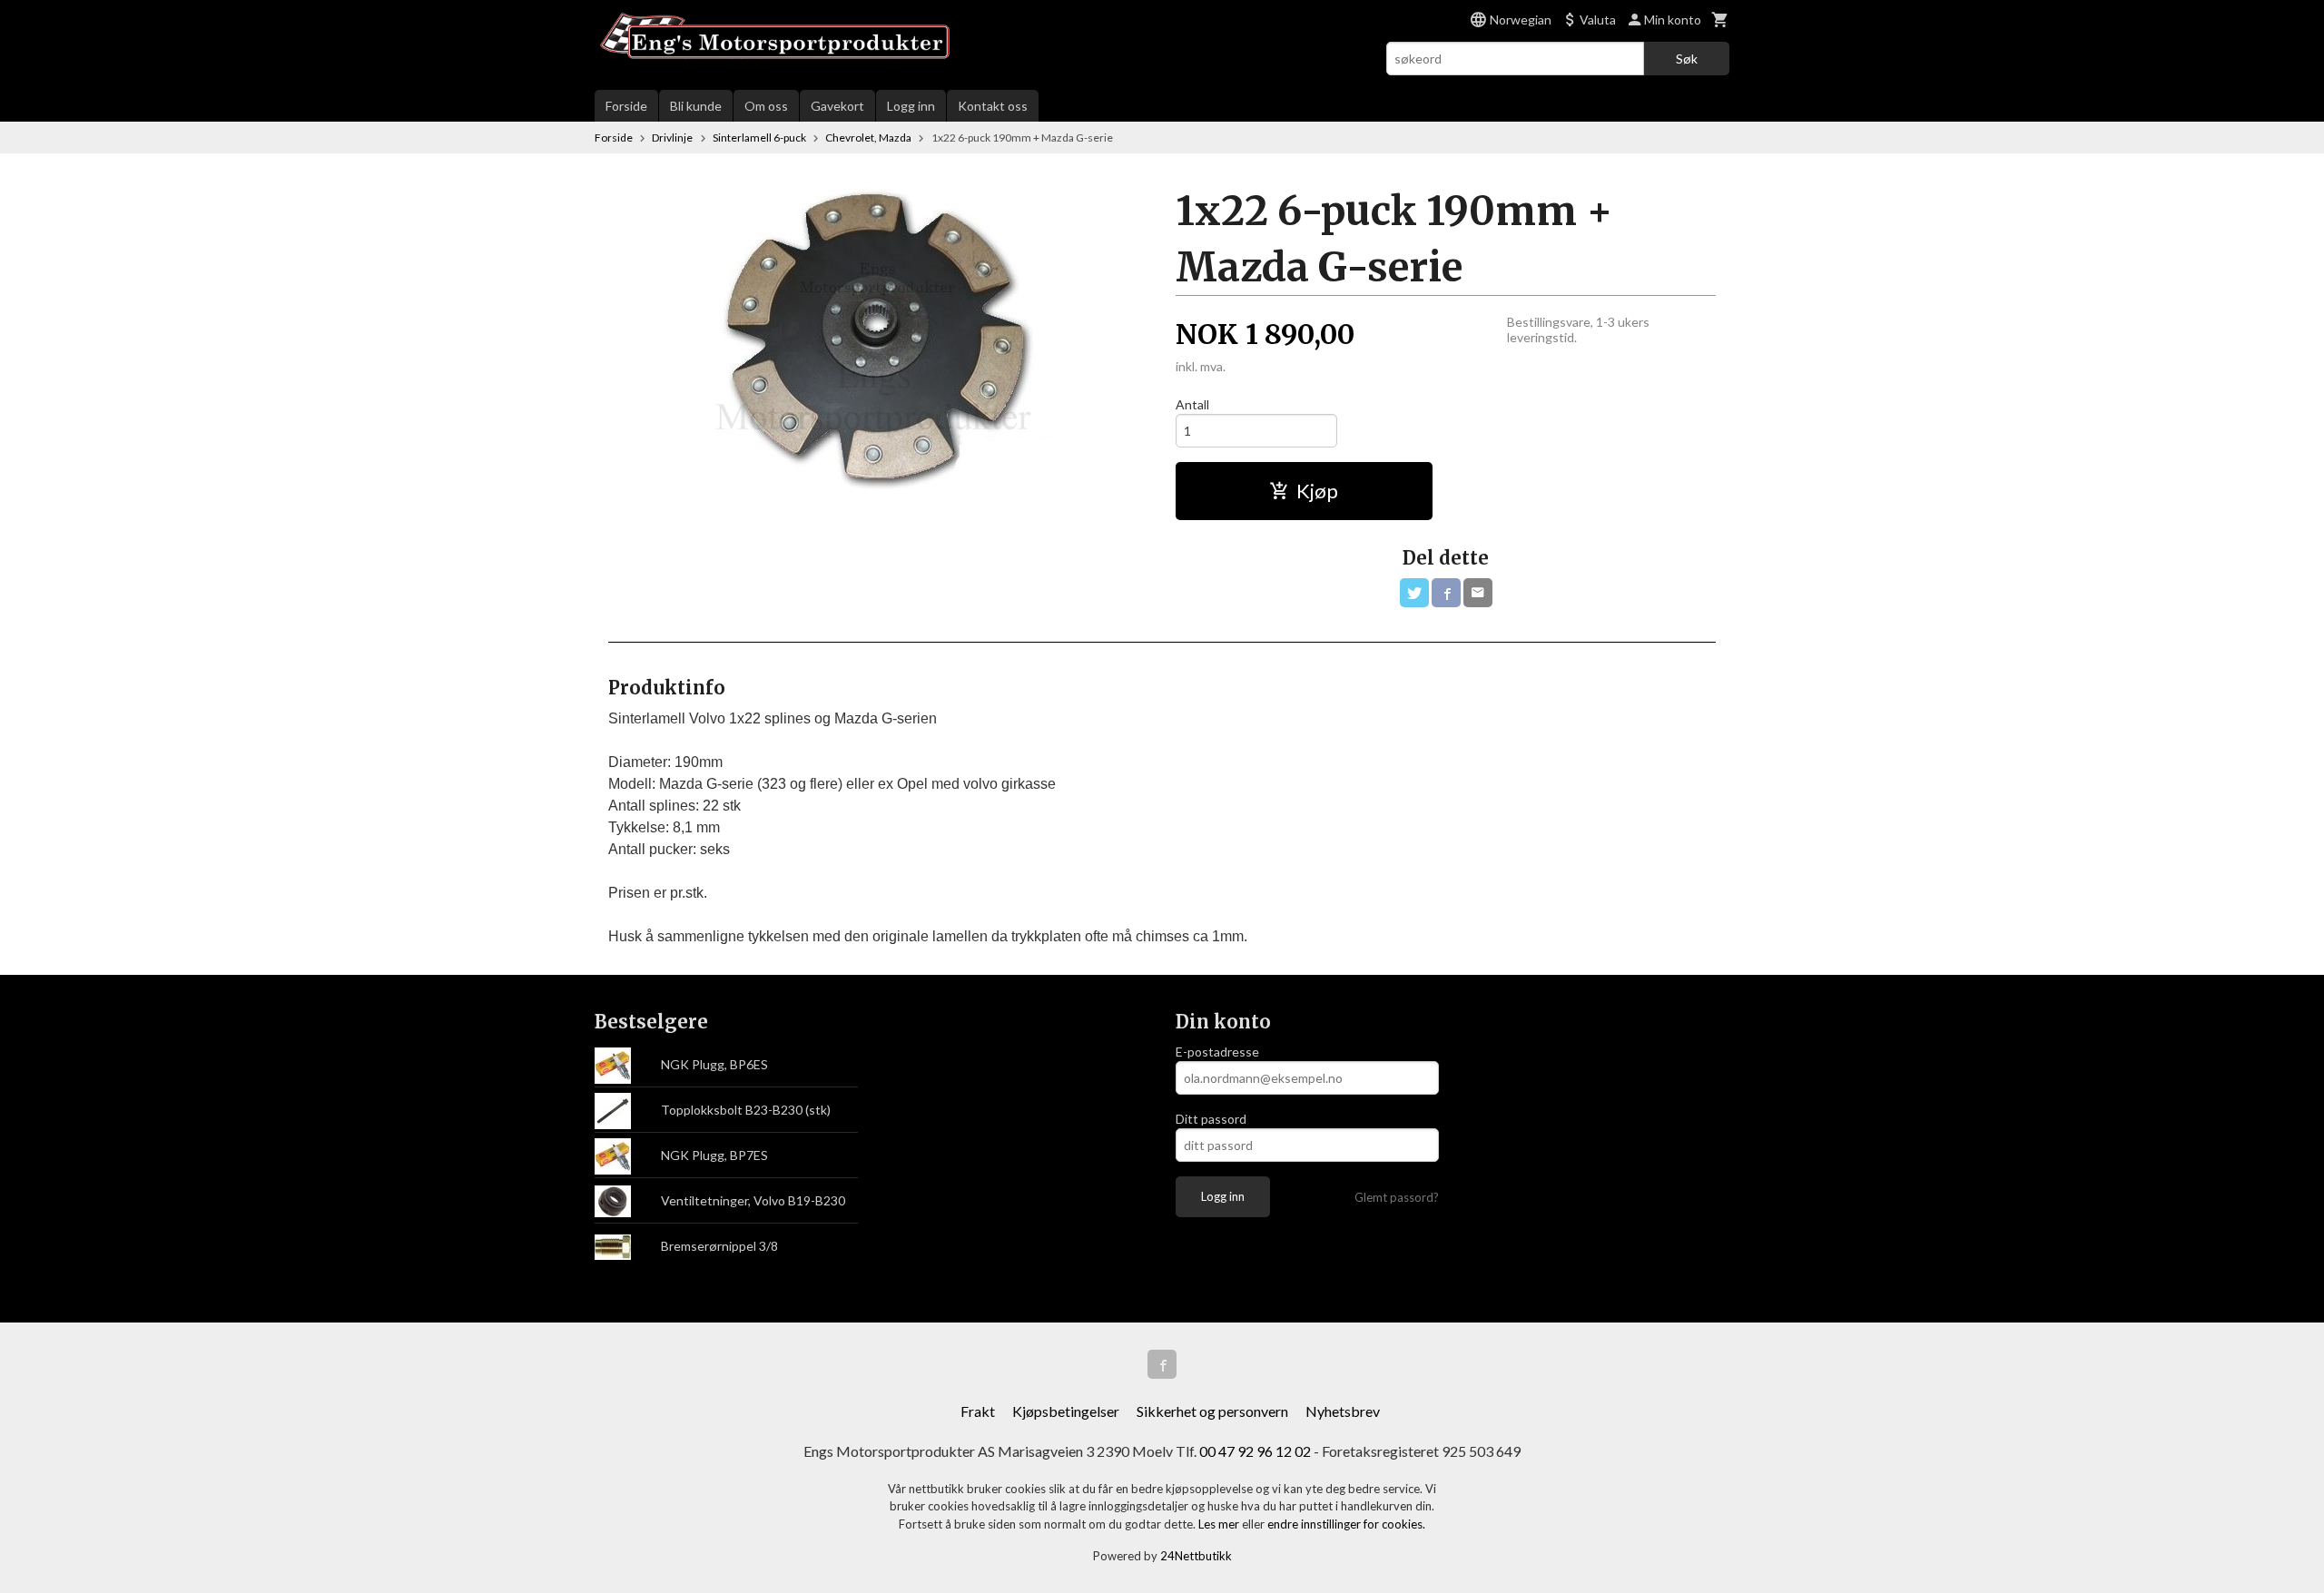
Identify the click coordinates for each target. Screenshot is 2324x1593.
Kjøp (1317, 491)
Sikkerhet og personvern (1212, 1411)
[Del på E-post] (1478, 593)
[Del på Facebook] (1446, 593)
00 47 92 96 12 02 (1255, 1451)
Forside (626, 106)
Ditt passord (1211, 1119)
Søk (1687, 59)
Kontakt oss (993, 106)
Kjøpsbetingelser (1066, 1411)
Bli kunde (696, 106)
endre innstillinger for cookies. (1346, 1524)
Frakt (978, 1411)
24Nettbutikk (1196, 1556)
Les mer (1220, 1524)
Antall (1192, 404)
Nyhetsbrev (1343, 1411)
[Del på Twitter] (1414, 593)
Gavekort (837, 106)
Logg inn (911, 106)
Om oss (766, 106)
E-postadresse (1217, 1052)
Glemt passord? (1397, 1197)
